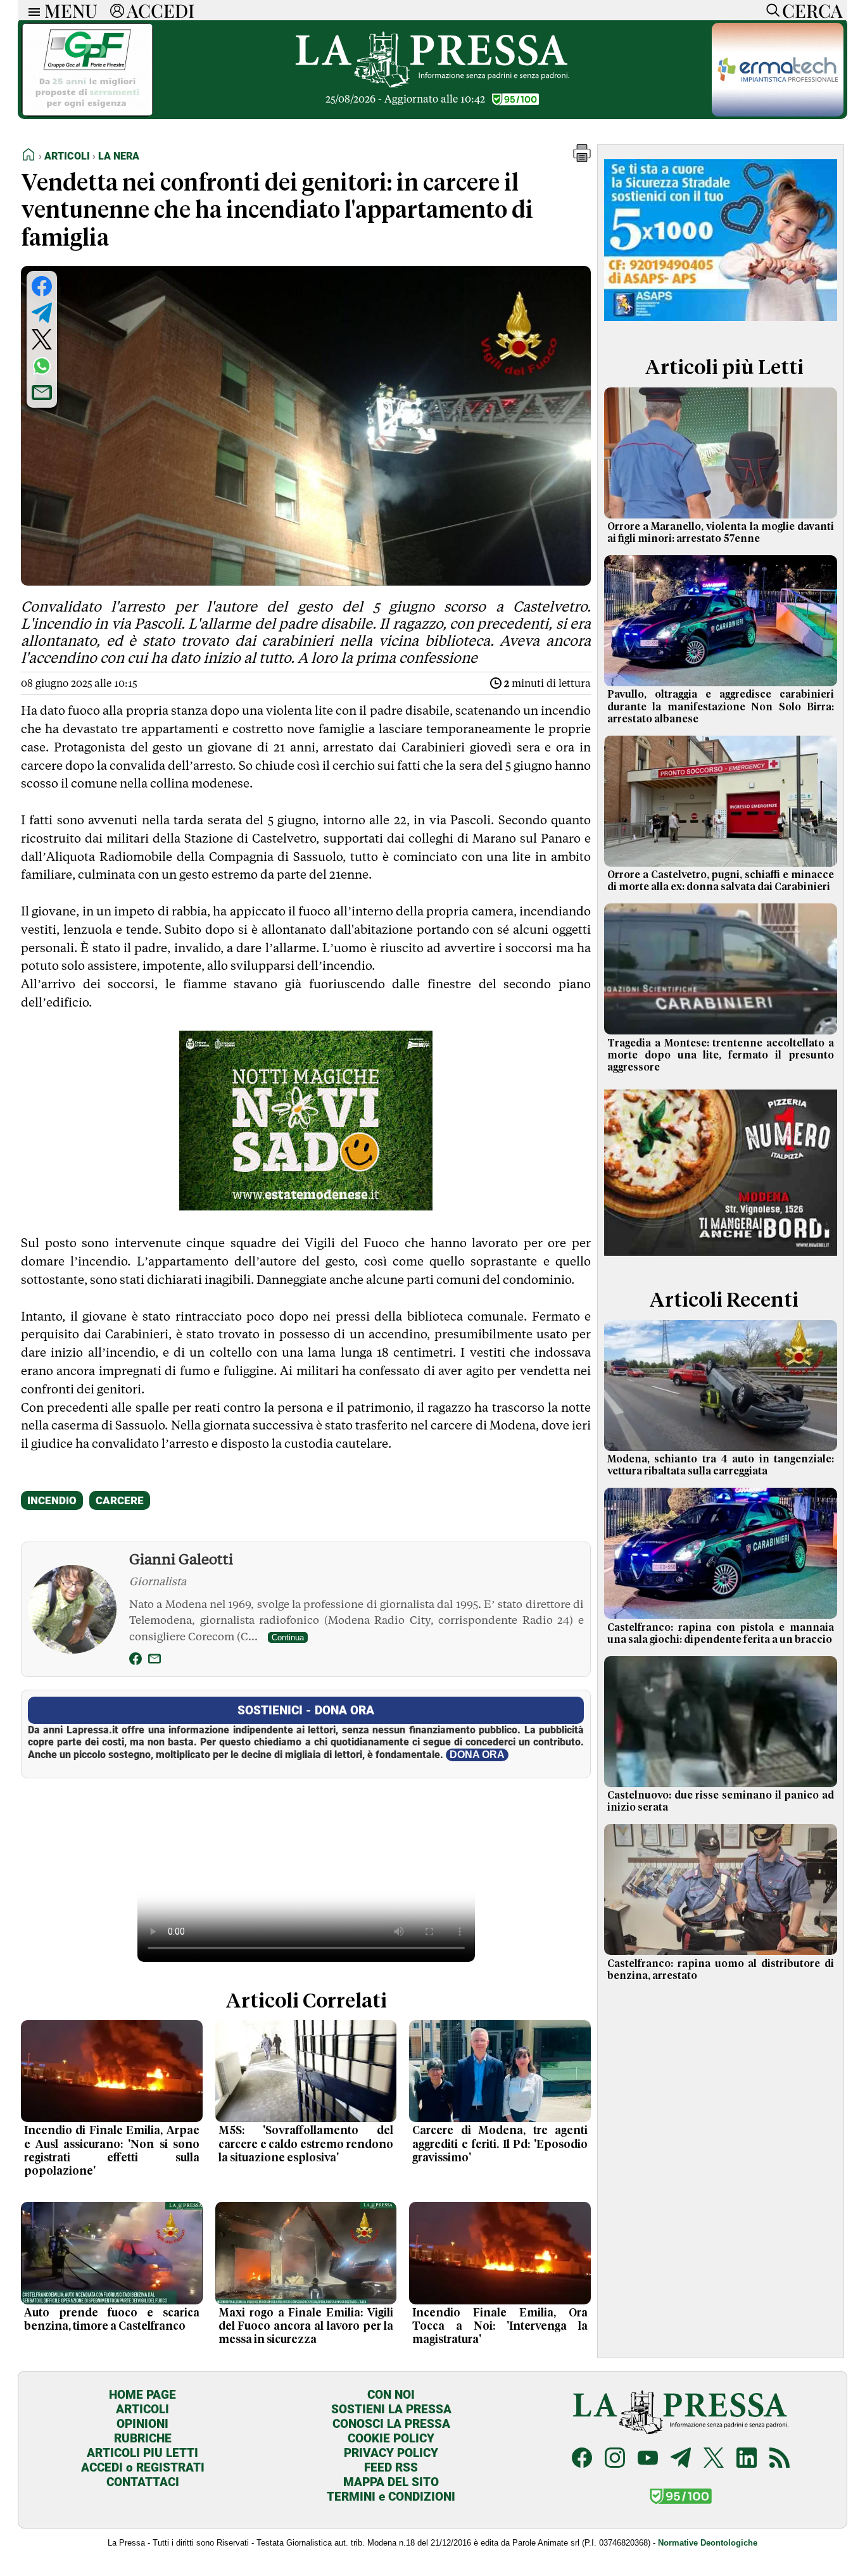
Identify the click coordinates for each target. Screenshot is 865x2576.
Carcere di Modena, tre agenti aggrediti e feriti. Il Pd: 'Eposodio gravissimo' (500, 2144)
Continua (288, 1637)
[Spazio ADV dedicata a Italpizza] (721, 1258)
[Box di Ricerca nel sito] (770, 10)
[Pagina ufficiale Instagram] (615, 2459)
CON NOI (391, 2395)
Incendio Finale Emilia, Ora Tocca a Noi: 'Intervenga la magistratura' (500, 2327)
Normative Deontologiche (708, 2543)
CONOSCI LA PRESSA (391, 2424)
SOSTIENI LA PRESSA (391, 2409)
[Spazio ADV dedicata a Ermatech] (778, 113)
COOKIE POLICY (391, 2438)
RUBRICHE (143, 2438)
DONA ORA (477, 1755)
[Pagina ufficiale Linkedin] (747, 2459)
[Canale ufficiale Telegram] (681, 2459)
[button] (582, 159)
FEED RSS (391, 2467)
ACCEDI (161, 10)
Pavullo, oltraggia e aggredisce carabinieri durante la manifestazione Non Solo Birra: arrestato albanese (721, 707)
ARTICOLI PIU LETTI (142, 2453)
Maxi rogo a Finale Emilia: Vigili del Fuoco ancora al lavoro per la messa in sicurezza (306, 2327)
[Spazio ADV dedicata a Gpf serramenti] (87, 113)
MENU (71, 10)
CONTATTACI (143, 2482)
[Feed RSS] (780, 2459)
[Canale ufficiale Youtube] (648, 2459)
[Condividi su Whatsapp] (42, 366)
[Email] (155, 1661)
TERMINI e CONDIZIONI (391, 2497)
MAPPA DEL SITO (391, 2482)
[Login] (117, 10)
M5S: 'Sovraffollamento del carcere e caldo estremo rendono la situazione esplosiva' (306, 2144)
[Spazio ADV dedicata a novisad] (306, 1206)
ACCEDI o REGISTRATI (143, 2467)
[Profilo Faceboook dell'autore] (136, 1661)
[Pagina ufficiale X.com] (714, 2459)
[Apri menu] (31, 10)
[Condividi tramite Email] (42, 393)
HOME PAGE (142, 2395)
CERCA (812, 10)
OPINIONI (142, 2424)
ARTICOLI (142, 2409)
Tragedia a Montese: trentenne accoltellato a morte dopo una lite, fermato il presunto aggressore (721, 1055)
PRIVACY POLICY (391, 2453)
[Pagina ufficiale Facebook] (582, 2459)
